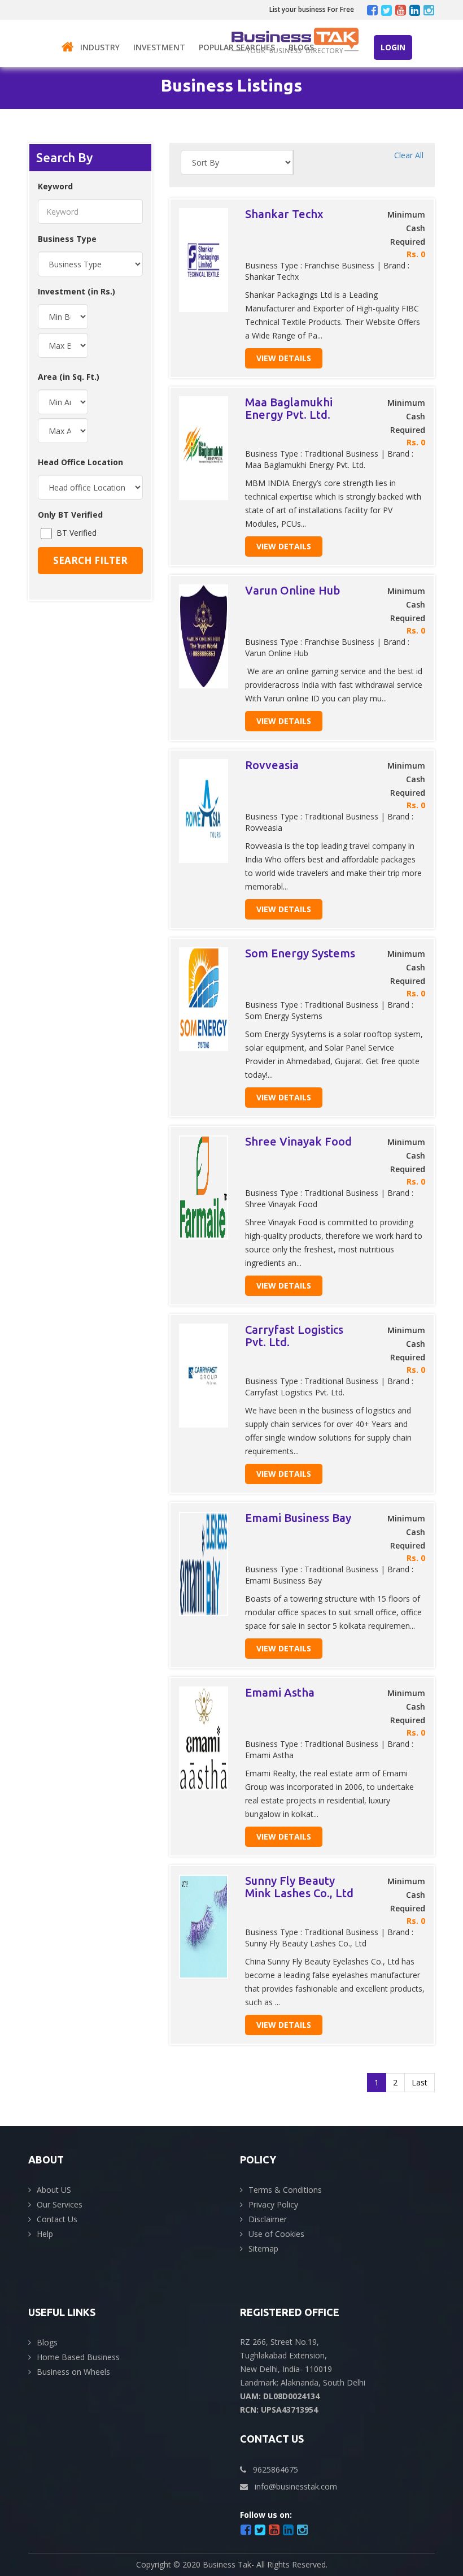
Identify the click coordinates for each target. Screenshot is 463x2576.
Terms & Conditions (285, 2190)
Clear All (409, 155)
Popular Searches (237, 47)
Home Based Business (78, 2357)
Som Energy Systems (300, 953)
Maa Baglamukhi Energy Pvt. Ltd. (289, 408)
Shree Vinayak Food (298, 1141)
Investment (159, 47)
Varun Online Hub (292, 590)
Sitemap (263, 2248)
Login (393, 47)
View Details (284, 358)
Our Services (60, 2204)
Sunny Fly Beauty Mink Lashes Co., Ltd (299, 1887)
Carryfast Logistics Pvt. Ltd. (294, 1336)
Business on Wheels (73, 2372)
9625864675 (276, 2469)
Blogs (301, 47)
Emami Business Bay (298, 1518)
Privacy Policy (273, 2204)
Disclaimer (268, 2219)
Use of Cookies (276, 2234)
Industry (100, 47)
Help (45, 2234)
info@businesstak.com (296, 2486)
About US (54, 2190)
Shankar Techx (284, 214)
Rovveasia (272, 765)
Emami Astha (280, 1692)
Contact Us (57, 2219)
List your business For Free (312, 9)
